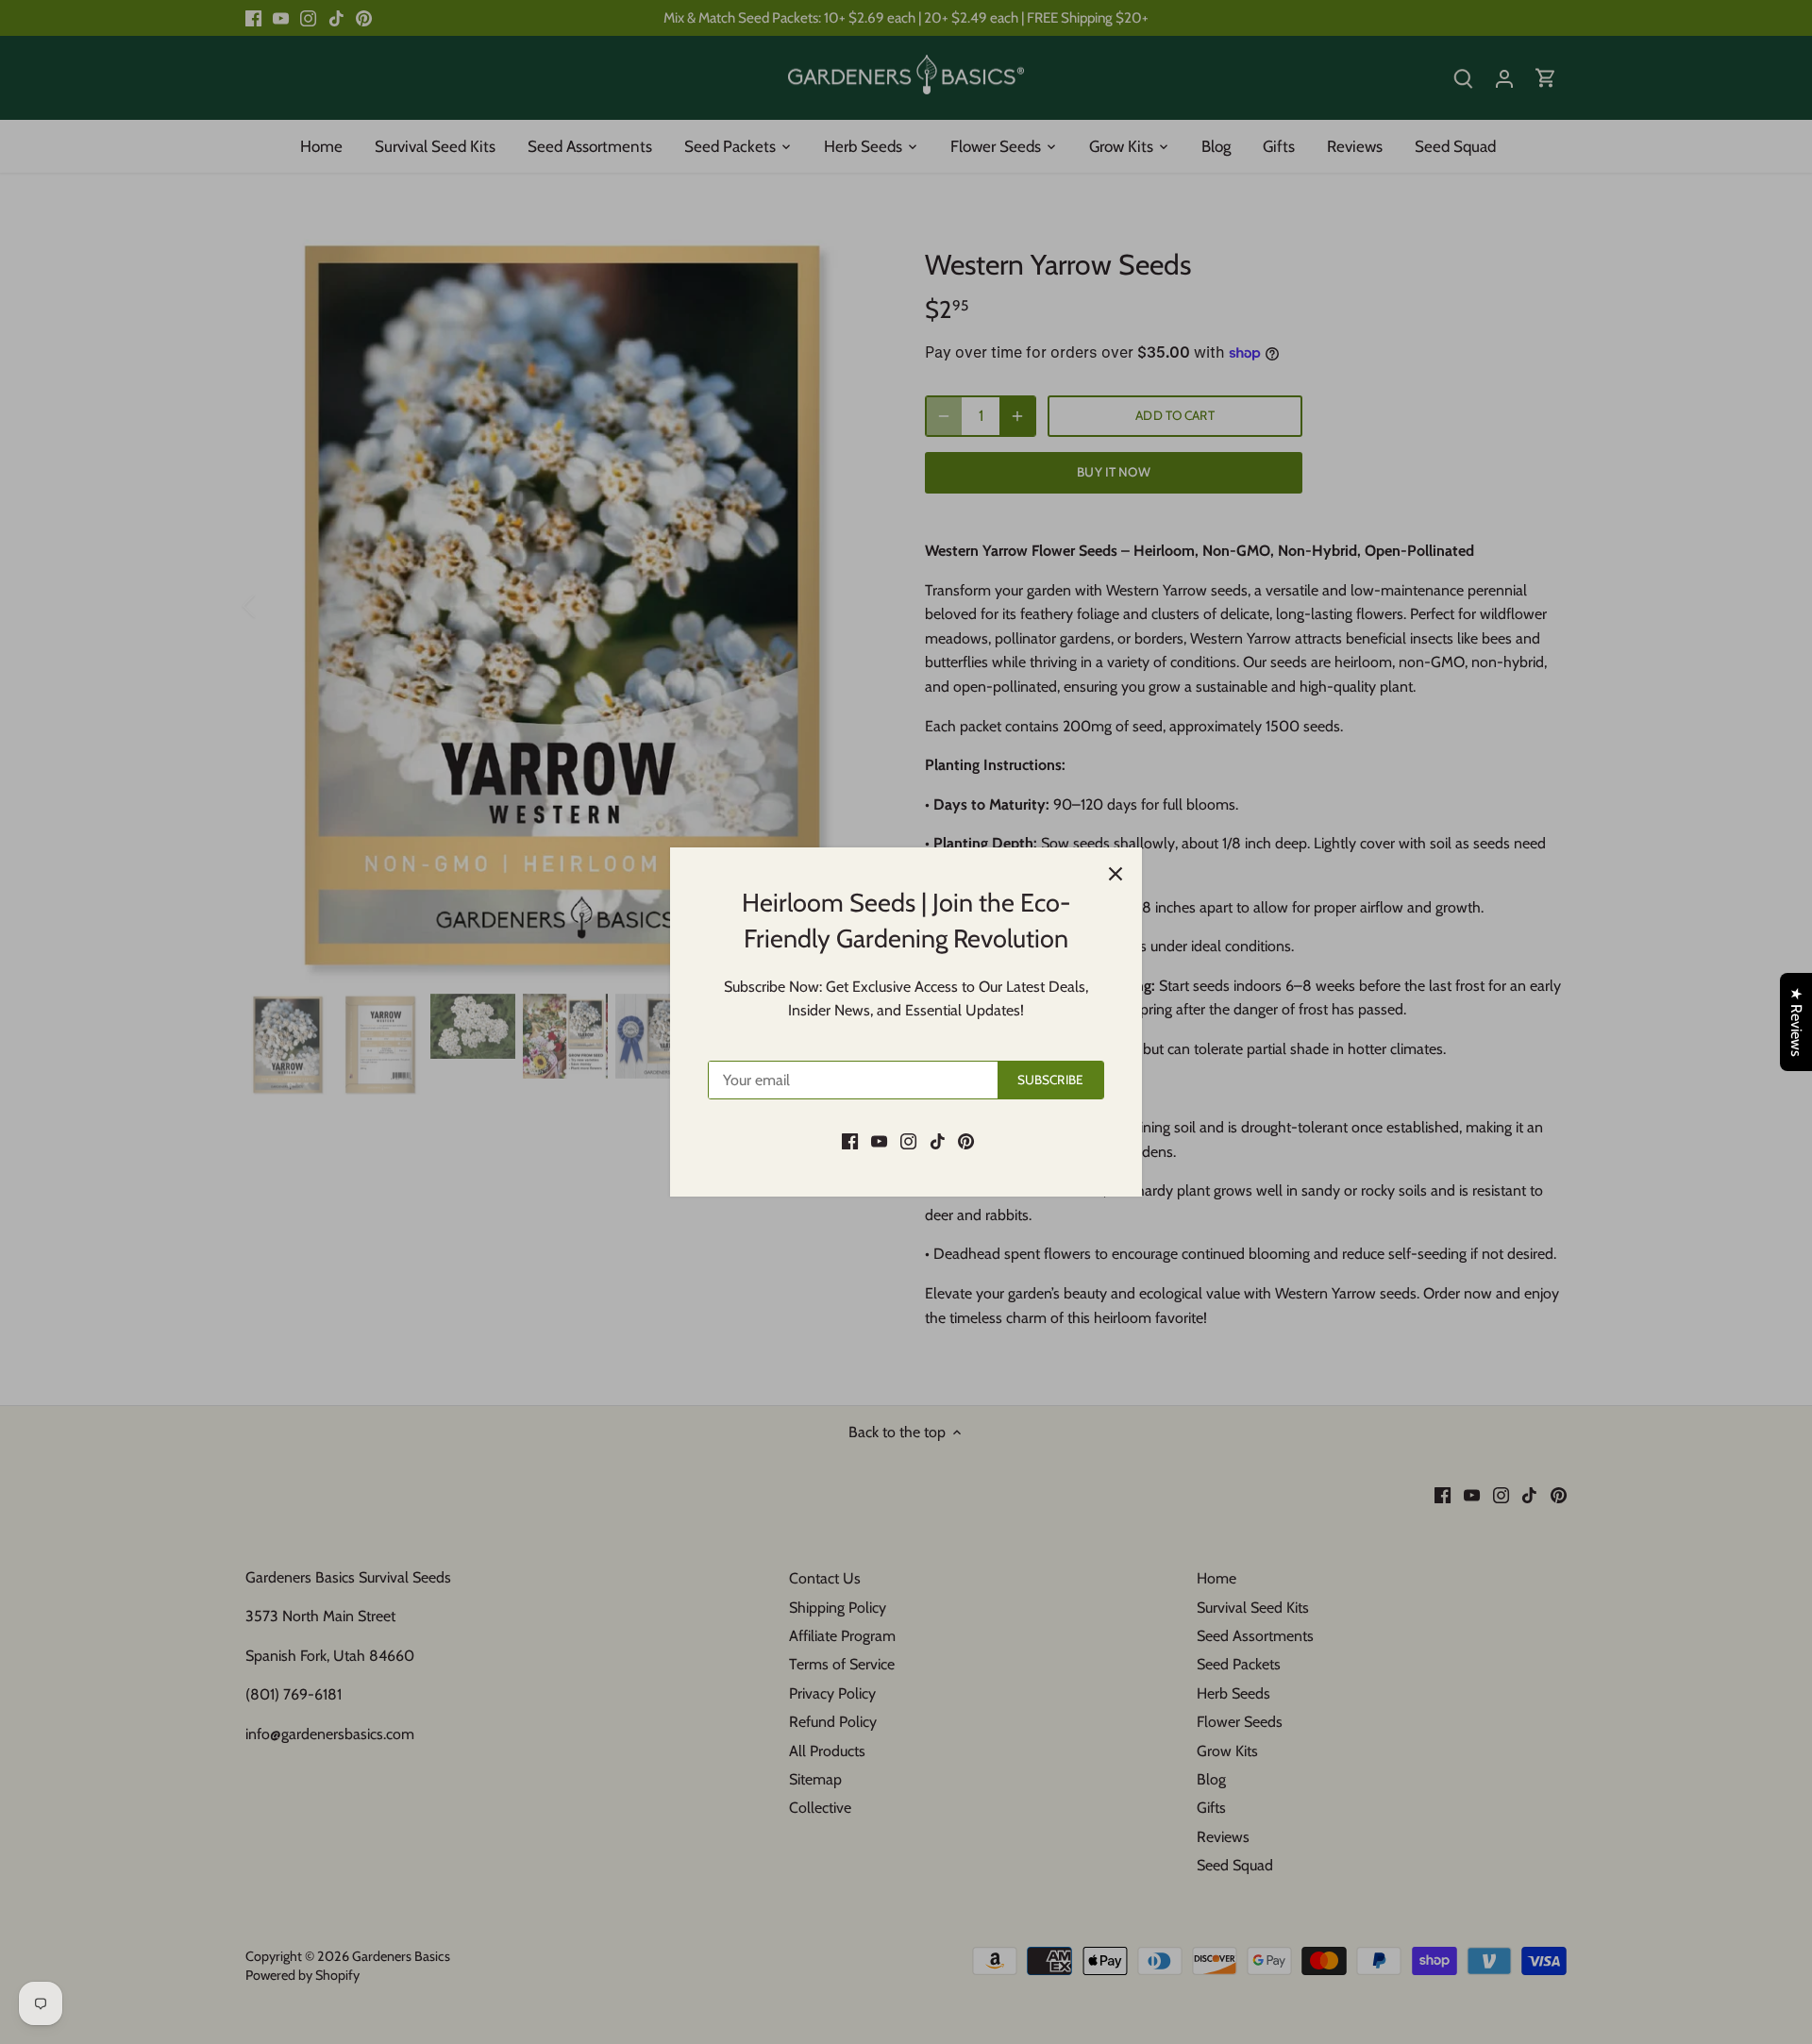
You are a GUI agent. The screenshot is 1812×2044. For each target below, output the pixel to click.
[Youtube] (879, 1140)
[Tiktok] (938, 1140)
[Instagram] (908, 1140)
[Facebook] (850, 1140)
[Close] (1116, 874)
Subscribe (1050, 1080)
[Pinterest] (966, 1140)
